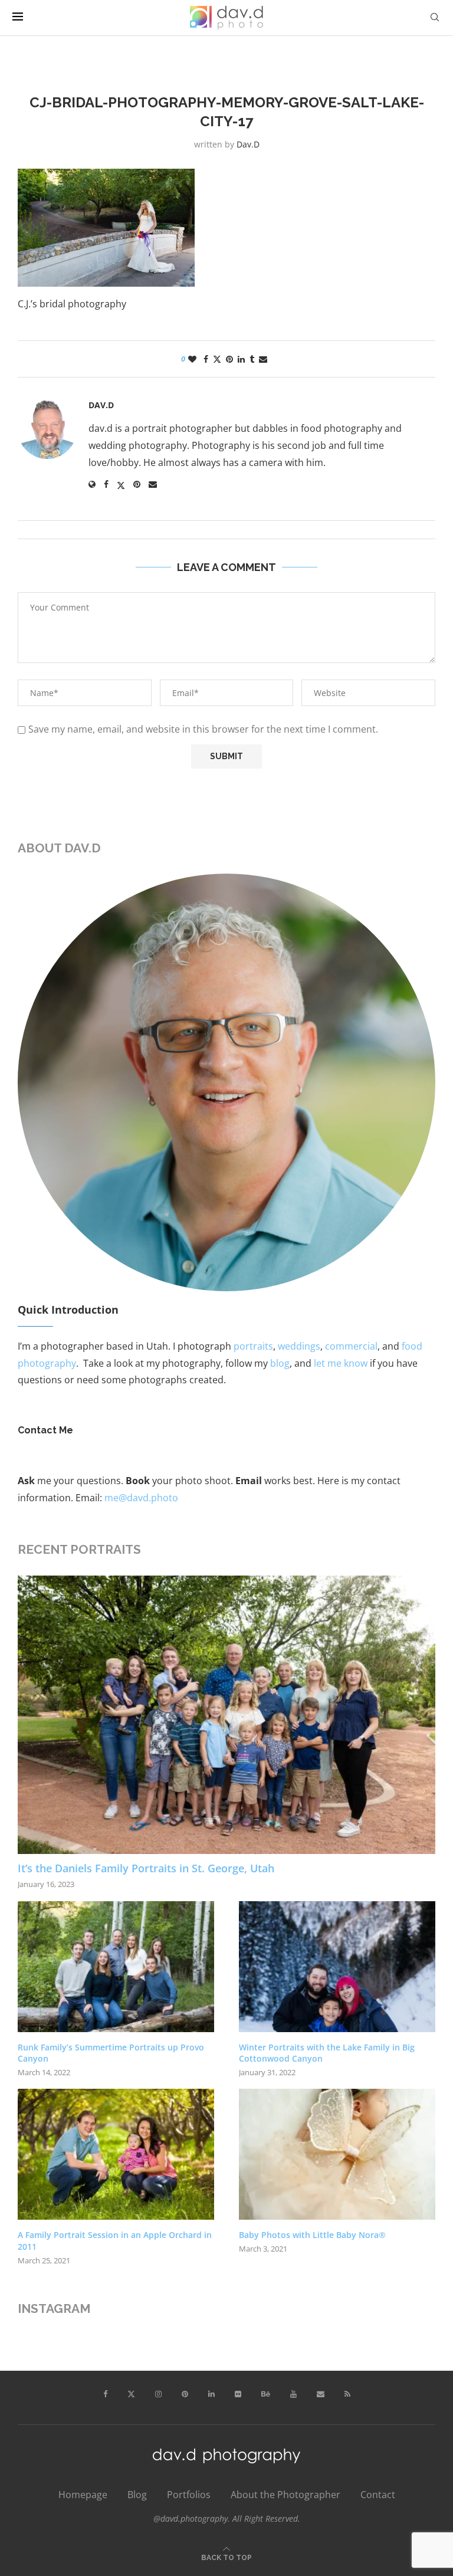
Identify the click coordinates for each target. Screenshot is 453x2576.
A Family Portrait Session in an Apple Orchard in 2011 (115, 2241)
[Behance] (266, 2394)
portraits (253, 1346)
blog (280, 1363)
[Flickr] (238, 2394)
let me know (341, 1363)
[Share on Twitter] (217, 359)
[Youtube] (293, 2394)
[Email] (321, 2394)
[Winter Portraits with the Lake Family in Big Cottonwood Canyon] (337, 1967)
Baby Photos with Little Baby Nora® (312, 2235)
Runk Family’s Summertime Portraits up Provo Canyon (111, 2053)
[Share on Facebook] (206, 359)
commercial (351, 1346)
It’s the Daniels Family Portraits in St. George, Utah (146, 1868)
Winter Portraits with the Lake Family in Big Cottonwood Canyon (327, 2053)
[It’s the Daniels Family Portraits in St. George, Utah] (226, 1715)
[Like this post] (192, 359)
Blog (137, 2495)
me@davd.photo (141, 1498)
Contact (378, 2495)
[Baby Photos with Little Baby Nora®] (337, 2154)
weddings (299, 1346)
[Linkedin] (211, 2394)
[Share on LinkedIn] (241, 359)
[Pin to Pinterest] (229, 359)
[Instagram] (158, 2394)
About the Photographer (285, 2495)
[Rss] (347, 2394)
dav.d (248, 144)
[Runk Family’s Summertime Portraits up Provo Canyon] (116, 1967)
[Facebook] (105, 2394)
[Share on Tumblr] (252, 359)
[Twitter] (131, 2394)
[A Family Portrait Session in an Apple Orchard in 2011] (116, 2154)
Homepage (83, 2495)
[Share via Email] (263, 359)
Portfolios (189, 2495)
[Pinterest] (185, 2394)
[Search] (435, 17)
